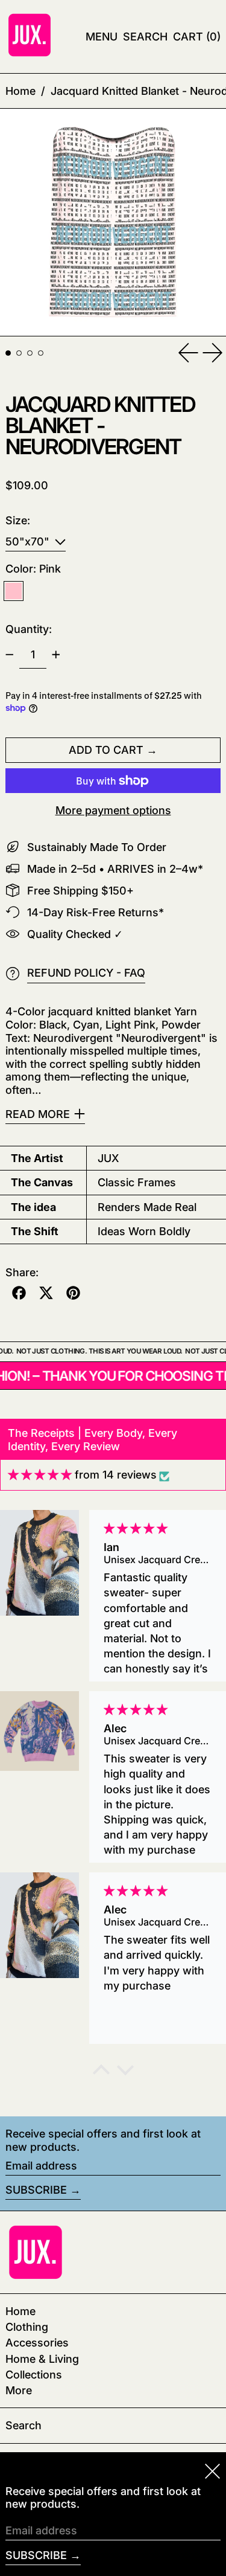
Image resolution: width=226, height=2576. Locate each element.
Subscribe (36, 2190)
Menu (102, 37)
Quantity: (29, 629)
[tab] (8, 353)
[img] (40, 1475)
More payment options (113, 810)
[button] (145, 37)
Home (20, 91)
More (19, 2390)
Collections (34, 2375)
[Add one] (56, 655)
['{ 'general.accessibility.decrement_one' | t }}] (10, 655)
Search (24, 2425)
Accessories (37, 2343)
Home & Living (42, 2359)
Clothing (27, 2327)
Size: (18, 520)
